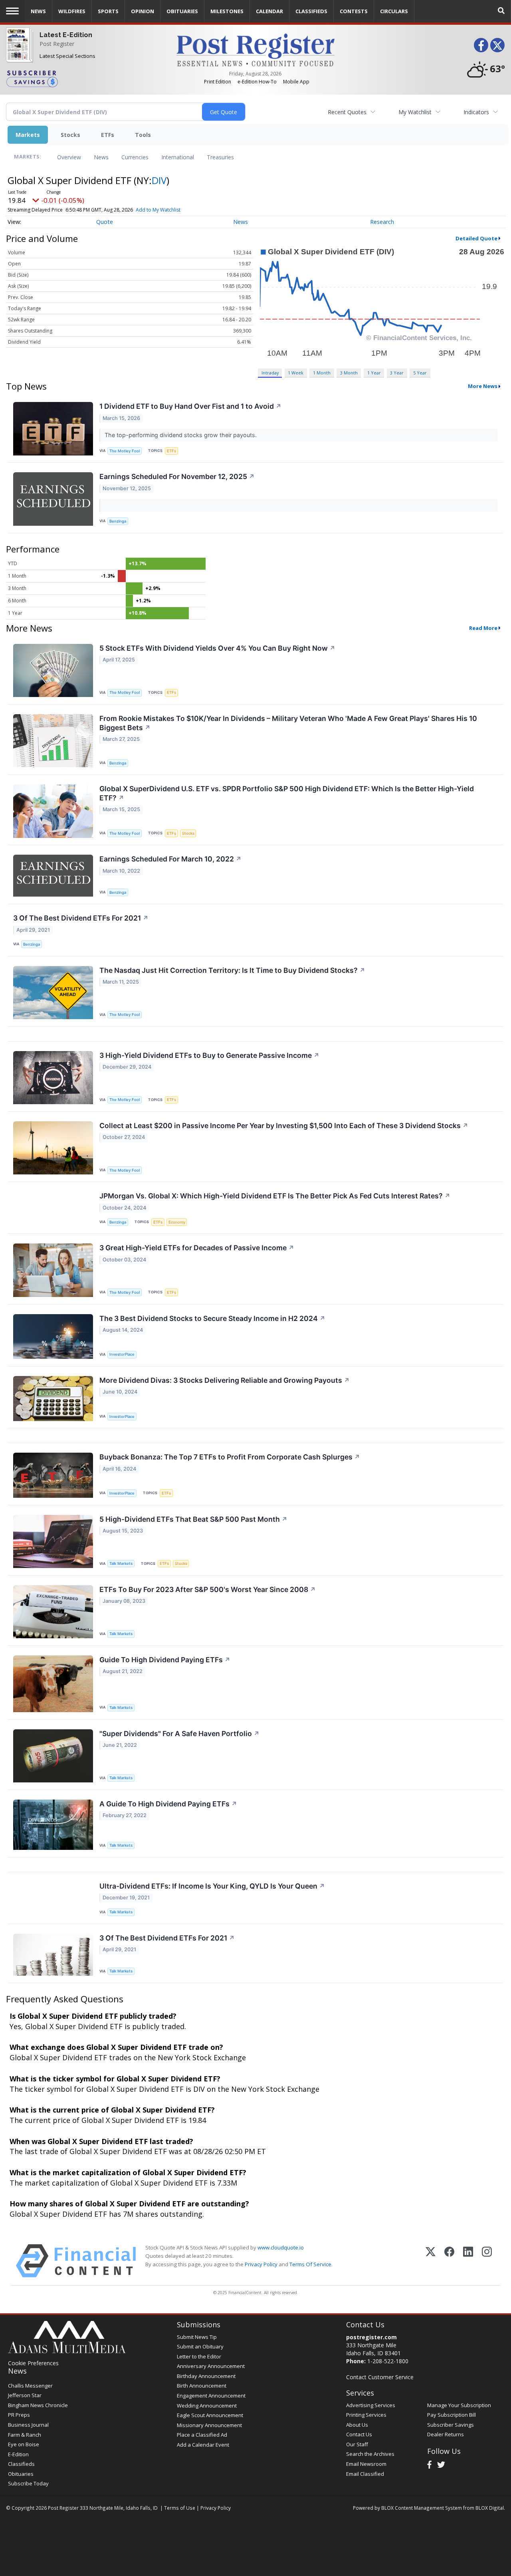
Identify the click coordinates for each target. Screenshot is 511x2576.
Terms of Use (180, 2508)
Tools (143, 135)
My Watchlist (415, 112)
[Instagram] (487, 2261)
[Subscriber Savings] (85, 78)
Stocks (70, 135)
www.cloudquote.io (281, 2247)
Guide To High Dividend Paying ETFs (165, 1660)
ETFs (108, 135)
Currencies (135, 157)
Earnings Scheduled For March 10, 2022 (170, 859)
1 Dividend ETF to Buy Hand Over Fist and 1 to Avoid (190, 406)
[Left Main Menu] (12, 11)
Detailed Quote (476, 238)
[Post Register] (18, 50)
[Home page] (256, 49)
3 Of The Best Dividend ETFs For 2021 (81, 918)
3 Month (349, 373)
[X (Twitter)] (431, 2261)
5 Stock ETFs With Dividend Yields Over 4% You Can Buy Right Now (217, 648)
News (101, 157)
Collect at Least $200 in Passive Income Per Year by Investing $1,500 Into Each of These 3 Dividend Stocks (284, 1126)
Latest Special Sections (67, 56)
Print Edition (218, 82)
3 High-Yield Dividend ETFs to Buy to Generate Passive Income (209, 1055)
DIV (159, 180)
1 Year (374, 373)
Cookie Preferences (33, 2363)
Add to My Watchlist (158, 210)
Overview (69, 157)
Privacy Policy (261, 2264)
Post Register (57, 44)
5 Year (420, 373)
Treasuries (220, 157)
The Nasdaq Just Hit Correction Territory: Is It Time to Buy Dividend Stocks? (232, 970)
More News (483, 386)
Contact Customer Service (380, 2377)
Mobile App (296, 82)
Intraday (270, 373)
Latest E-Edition (66, 35)
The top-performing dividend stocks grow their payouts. (181, 435)
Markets (28, 135)
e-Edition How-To (257, 82)
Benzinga (118, 521)
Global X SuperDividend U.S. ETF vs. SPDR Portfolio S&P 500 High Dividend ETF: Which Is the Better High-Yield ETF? (287, 793)
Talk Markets (121, 1563)
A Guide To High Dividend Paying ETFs (168, 1804)
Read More (483, 628)
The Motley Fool (125, 451)
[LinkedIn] (468, 2261)
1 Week (296, 373)
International (178, 157)
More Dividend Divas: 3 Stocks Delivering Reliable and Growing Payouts (225, 1380)
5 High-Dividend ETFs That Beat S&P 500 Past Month (193, 1519)
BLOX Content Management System (422, 2508)
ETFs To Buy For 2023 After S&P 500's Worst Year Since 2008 (208, 1589)
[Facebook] (449, 2261)
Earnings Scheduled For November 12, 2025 (177, 476)
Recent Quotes (347, 112)
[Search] (501, 11)
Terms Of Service (310, 2264)
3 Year (397, 373)
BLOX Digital (490, 2508)
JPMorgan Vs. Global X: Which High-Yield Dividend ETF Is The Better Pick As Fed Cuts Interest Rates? (275, 1196)
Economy (177, 1222)
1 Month (322, 373)
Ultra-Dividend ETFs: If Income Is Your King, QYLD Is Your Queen (212, 1886)
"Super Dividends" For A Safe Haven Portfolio (179, 1734)
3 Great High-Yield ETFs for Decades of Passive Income (197, 1248)
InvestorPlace (122, 1354)
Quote (105, 222)
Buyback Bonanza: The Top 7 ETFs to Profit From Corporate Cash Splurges (230, 1457)
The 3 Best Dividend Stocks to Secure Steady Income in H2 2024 (212, 1318)
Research (382, 222)
